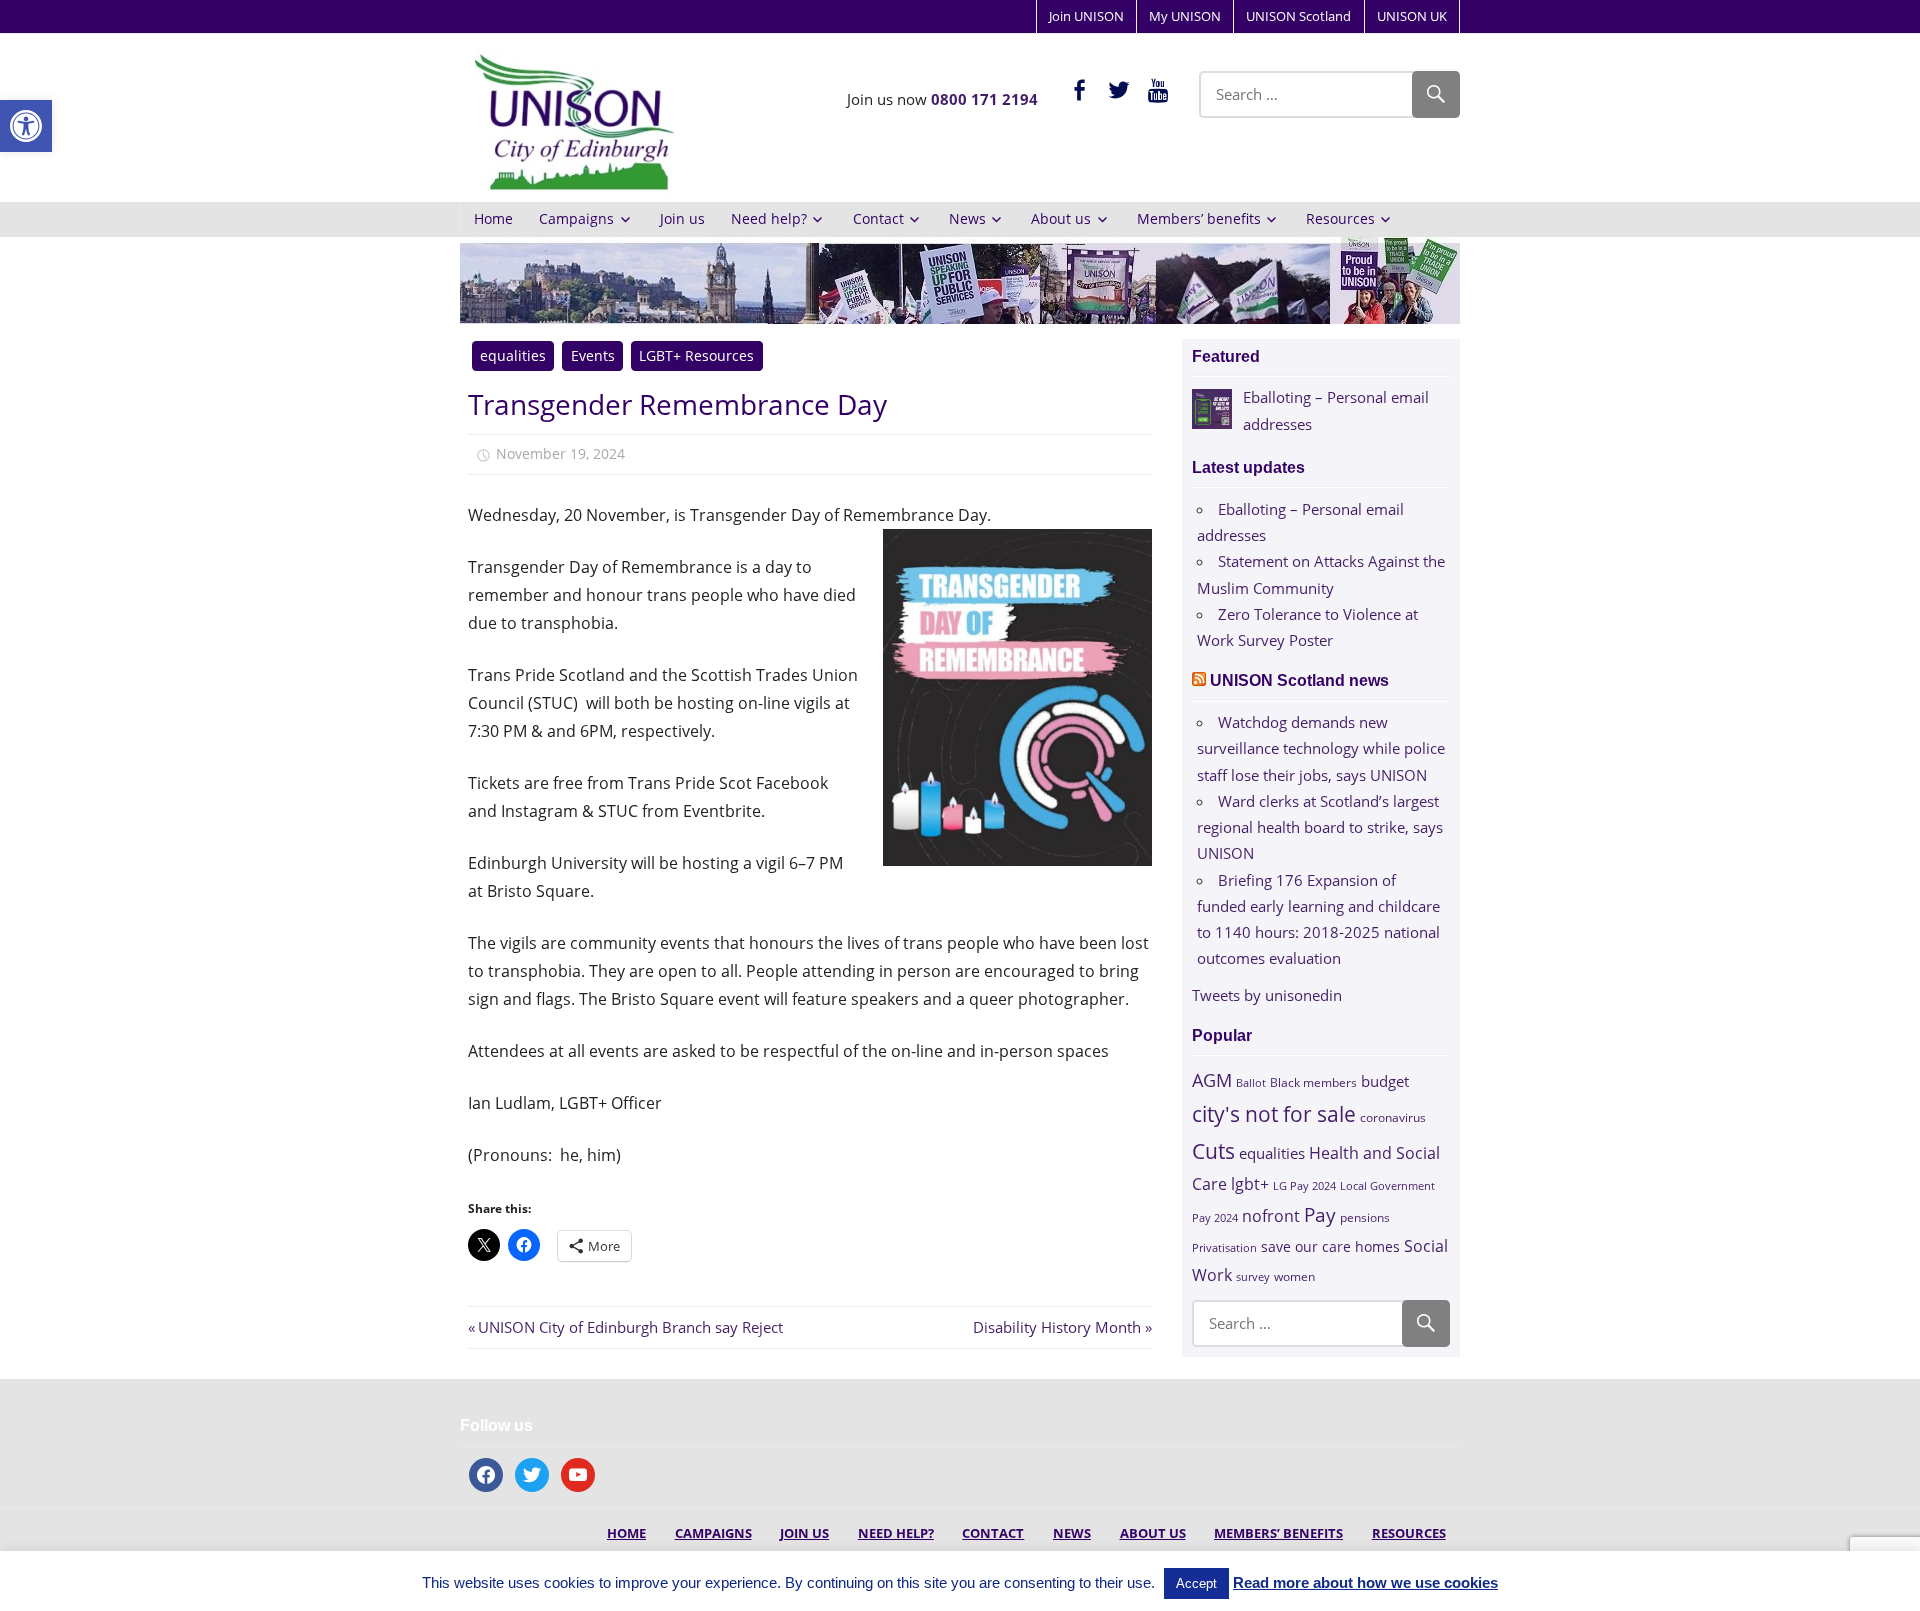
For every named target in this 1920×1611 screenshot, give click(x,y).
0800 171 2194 (984, 99)
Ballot (1251, 1083)
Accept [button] (1196, 1583)
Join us (682, 218)
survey (1253, 1276)
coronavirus (1393, 1117)
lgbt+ (1250, 1184)
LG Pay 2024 (1304, 1185)
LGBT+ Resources (696, 355)
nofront (1271, 1216)
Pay (1320, 1214)
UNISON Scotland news (1299, 680)
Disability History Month (1057, 1327)
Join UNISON (1086, 16)
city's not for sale (1274, 1114)
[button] (26, 126)
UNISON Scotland (1298, 16)
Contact (878, 218)
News (967, 218)
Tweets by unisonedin (1267, 995)
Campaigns (576, 218)
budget (1385, 1081)
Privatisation (1224, 1247)
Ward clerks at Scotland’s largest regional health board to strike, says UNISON (1320, 827)
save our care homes (1330, 1246)
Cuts (1213, 1150)
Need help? (769, 218)
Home (493, 218)
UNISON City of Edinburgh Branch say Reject (630, 1327)
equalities (513, 355)
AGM (1212, 1079)
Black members (1313, 1082)
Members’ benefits (1199, 218)
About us (1061, 218)
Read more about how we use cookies (1365, 1582)
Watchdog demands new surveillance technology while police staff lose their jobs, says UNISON (1321, 748)
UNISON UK (1412, 16)
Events (593, 355)
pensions (1365, 1217)
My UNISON (1185, 16)
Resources (1340, 218)
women (1294, 1276)
